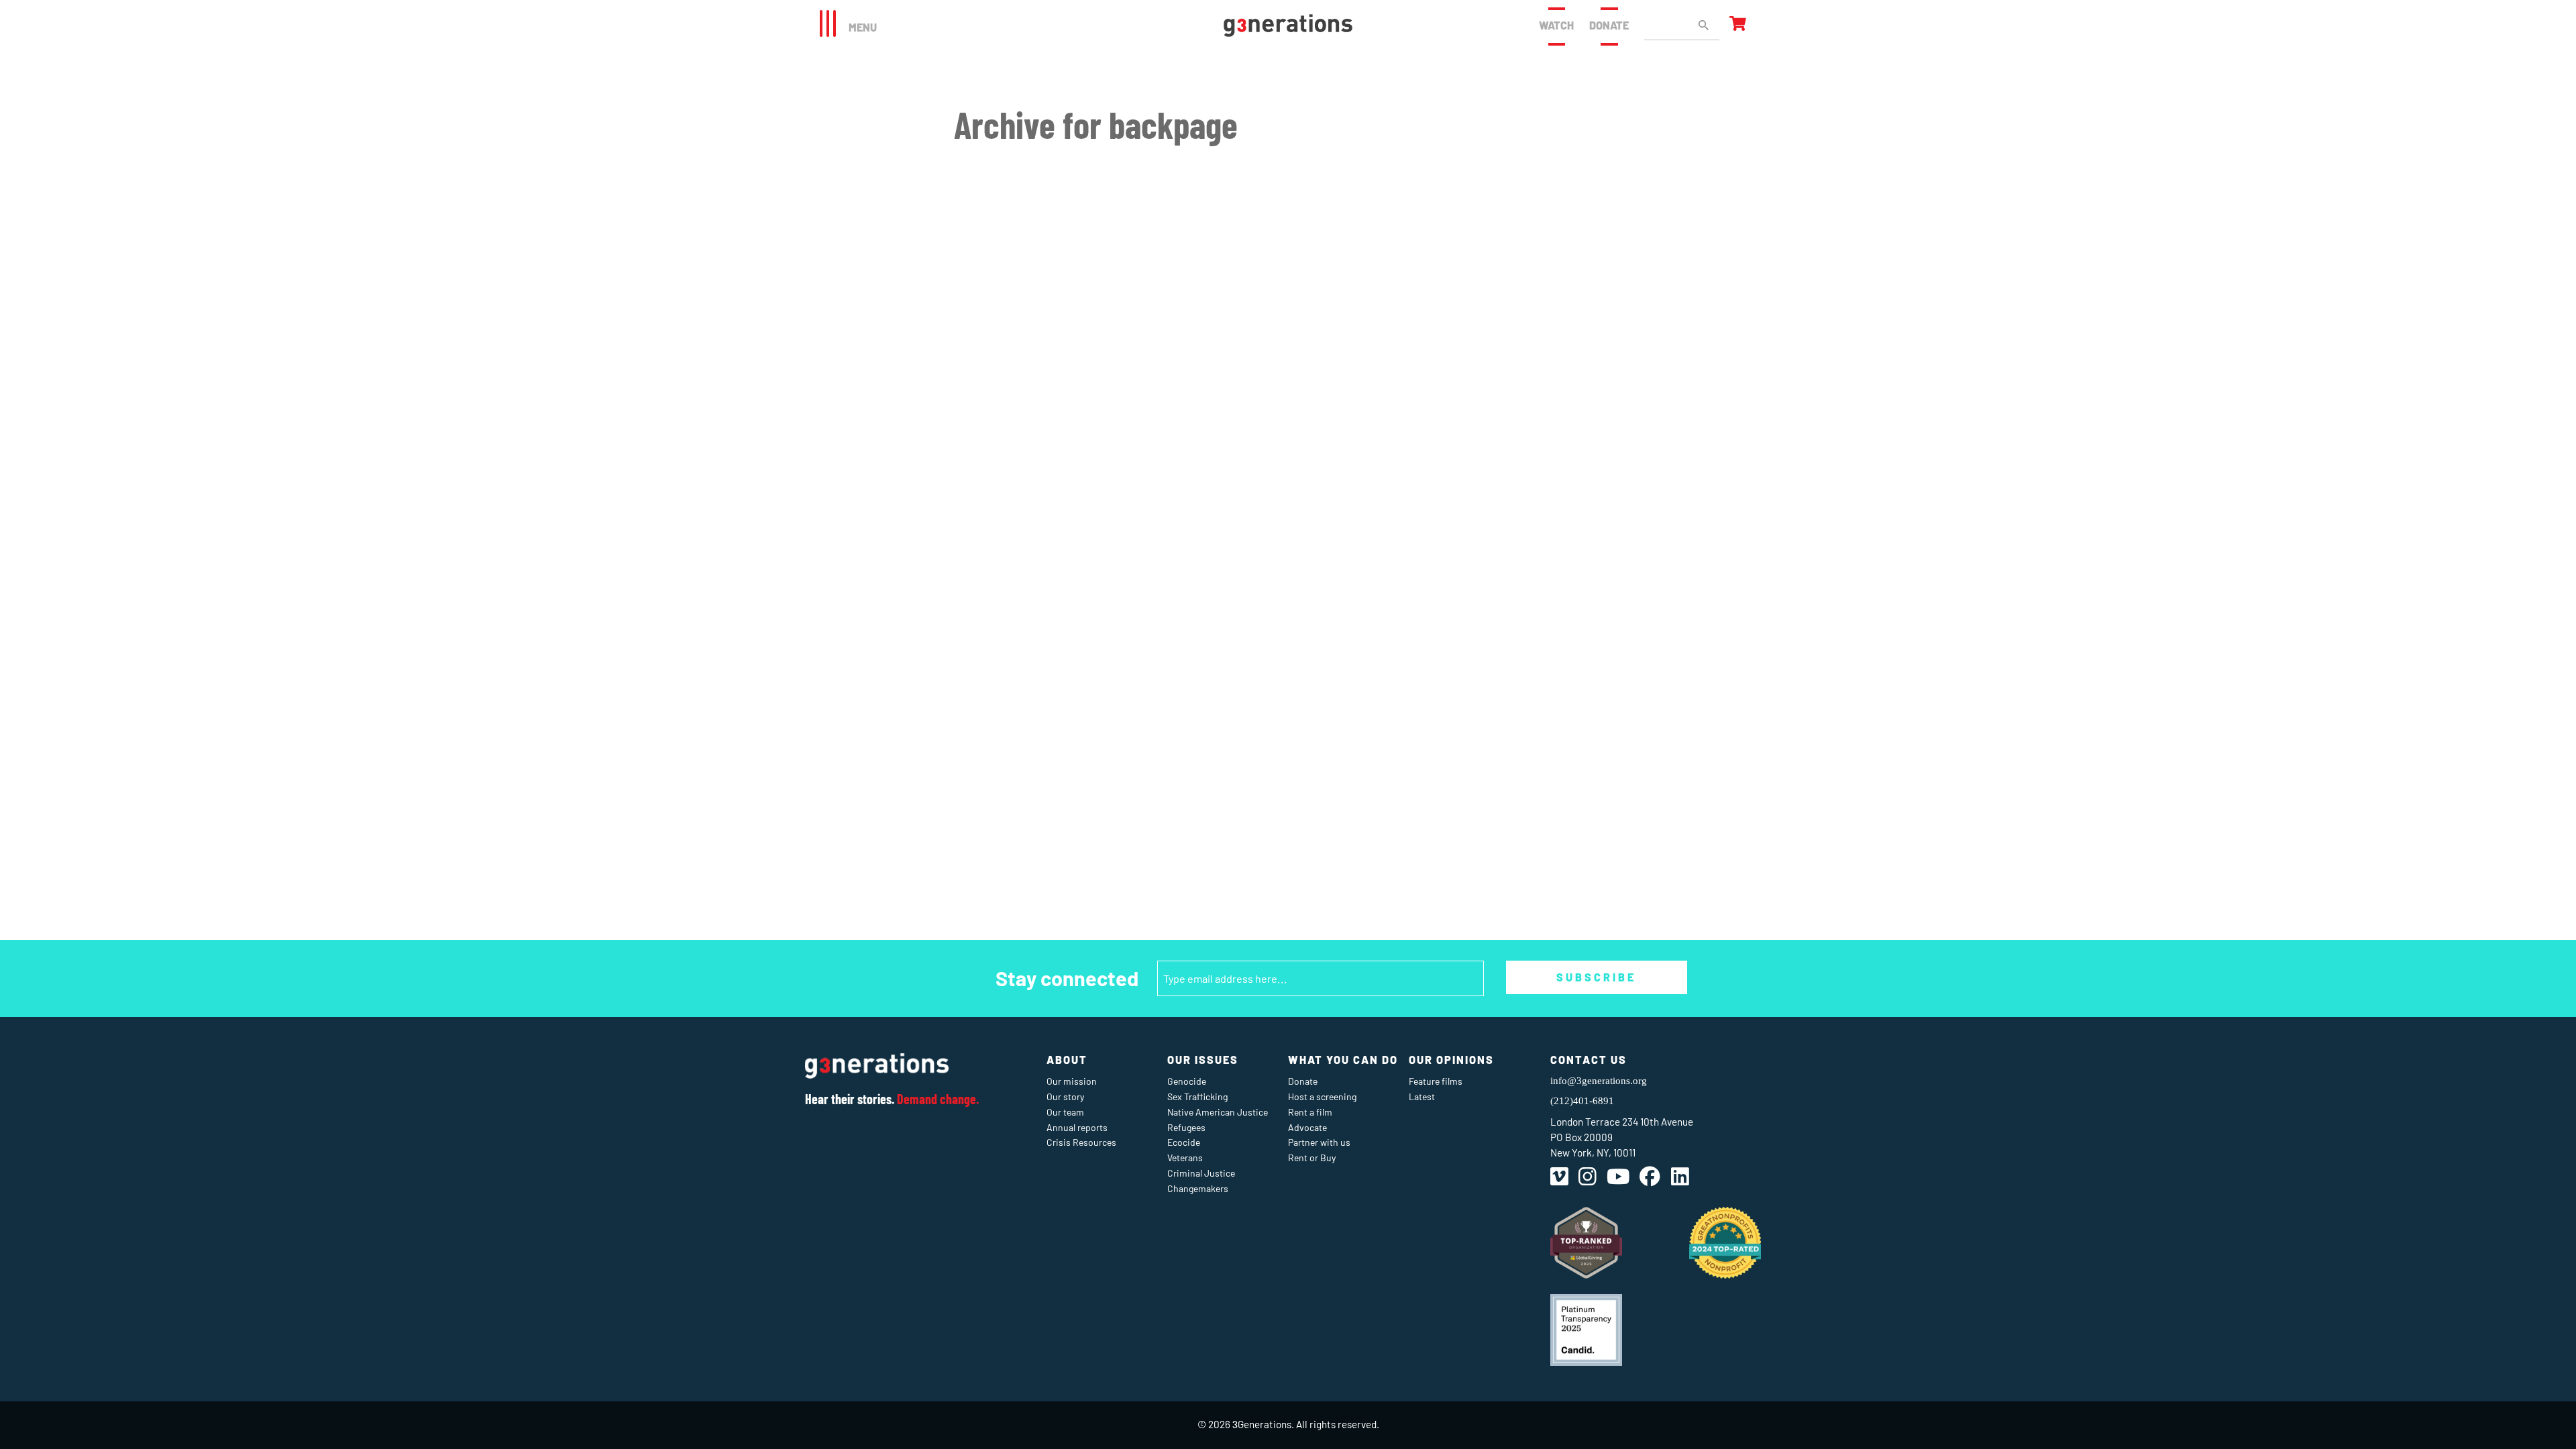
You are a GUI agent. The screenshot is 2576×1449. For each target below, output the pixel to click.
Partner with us (1319, 1142)
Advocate (1307, 1127)
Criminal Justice (1201, 1173)
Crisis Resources (1081, 1142)
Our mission (1072, 1081)
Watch (1556, 25)
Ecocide (1184, 1142)
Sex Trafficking (1197, 1096)
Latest (1422, 1096)
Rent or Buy (1312, 1158)
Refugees (1186, 1127)
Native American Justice (1218, 1112)
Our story (1065, 1096)
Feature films (1436, 1081)
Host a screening (1322, 1096)
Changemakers (1198, 1188)
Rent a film (1310, 1112)
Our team (1065, 1112)
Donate (1609, 25)
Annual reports (1077, 1127)
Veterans (1185, 1158)
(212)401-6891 (1582, 1101)
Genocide (1187, 1081)
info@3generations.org (1599, 1080)
